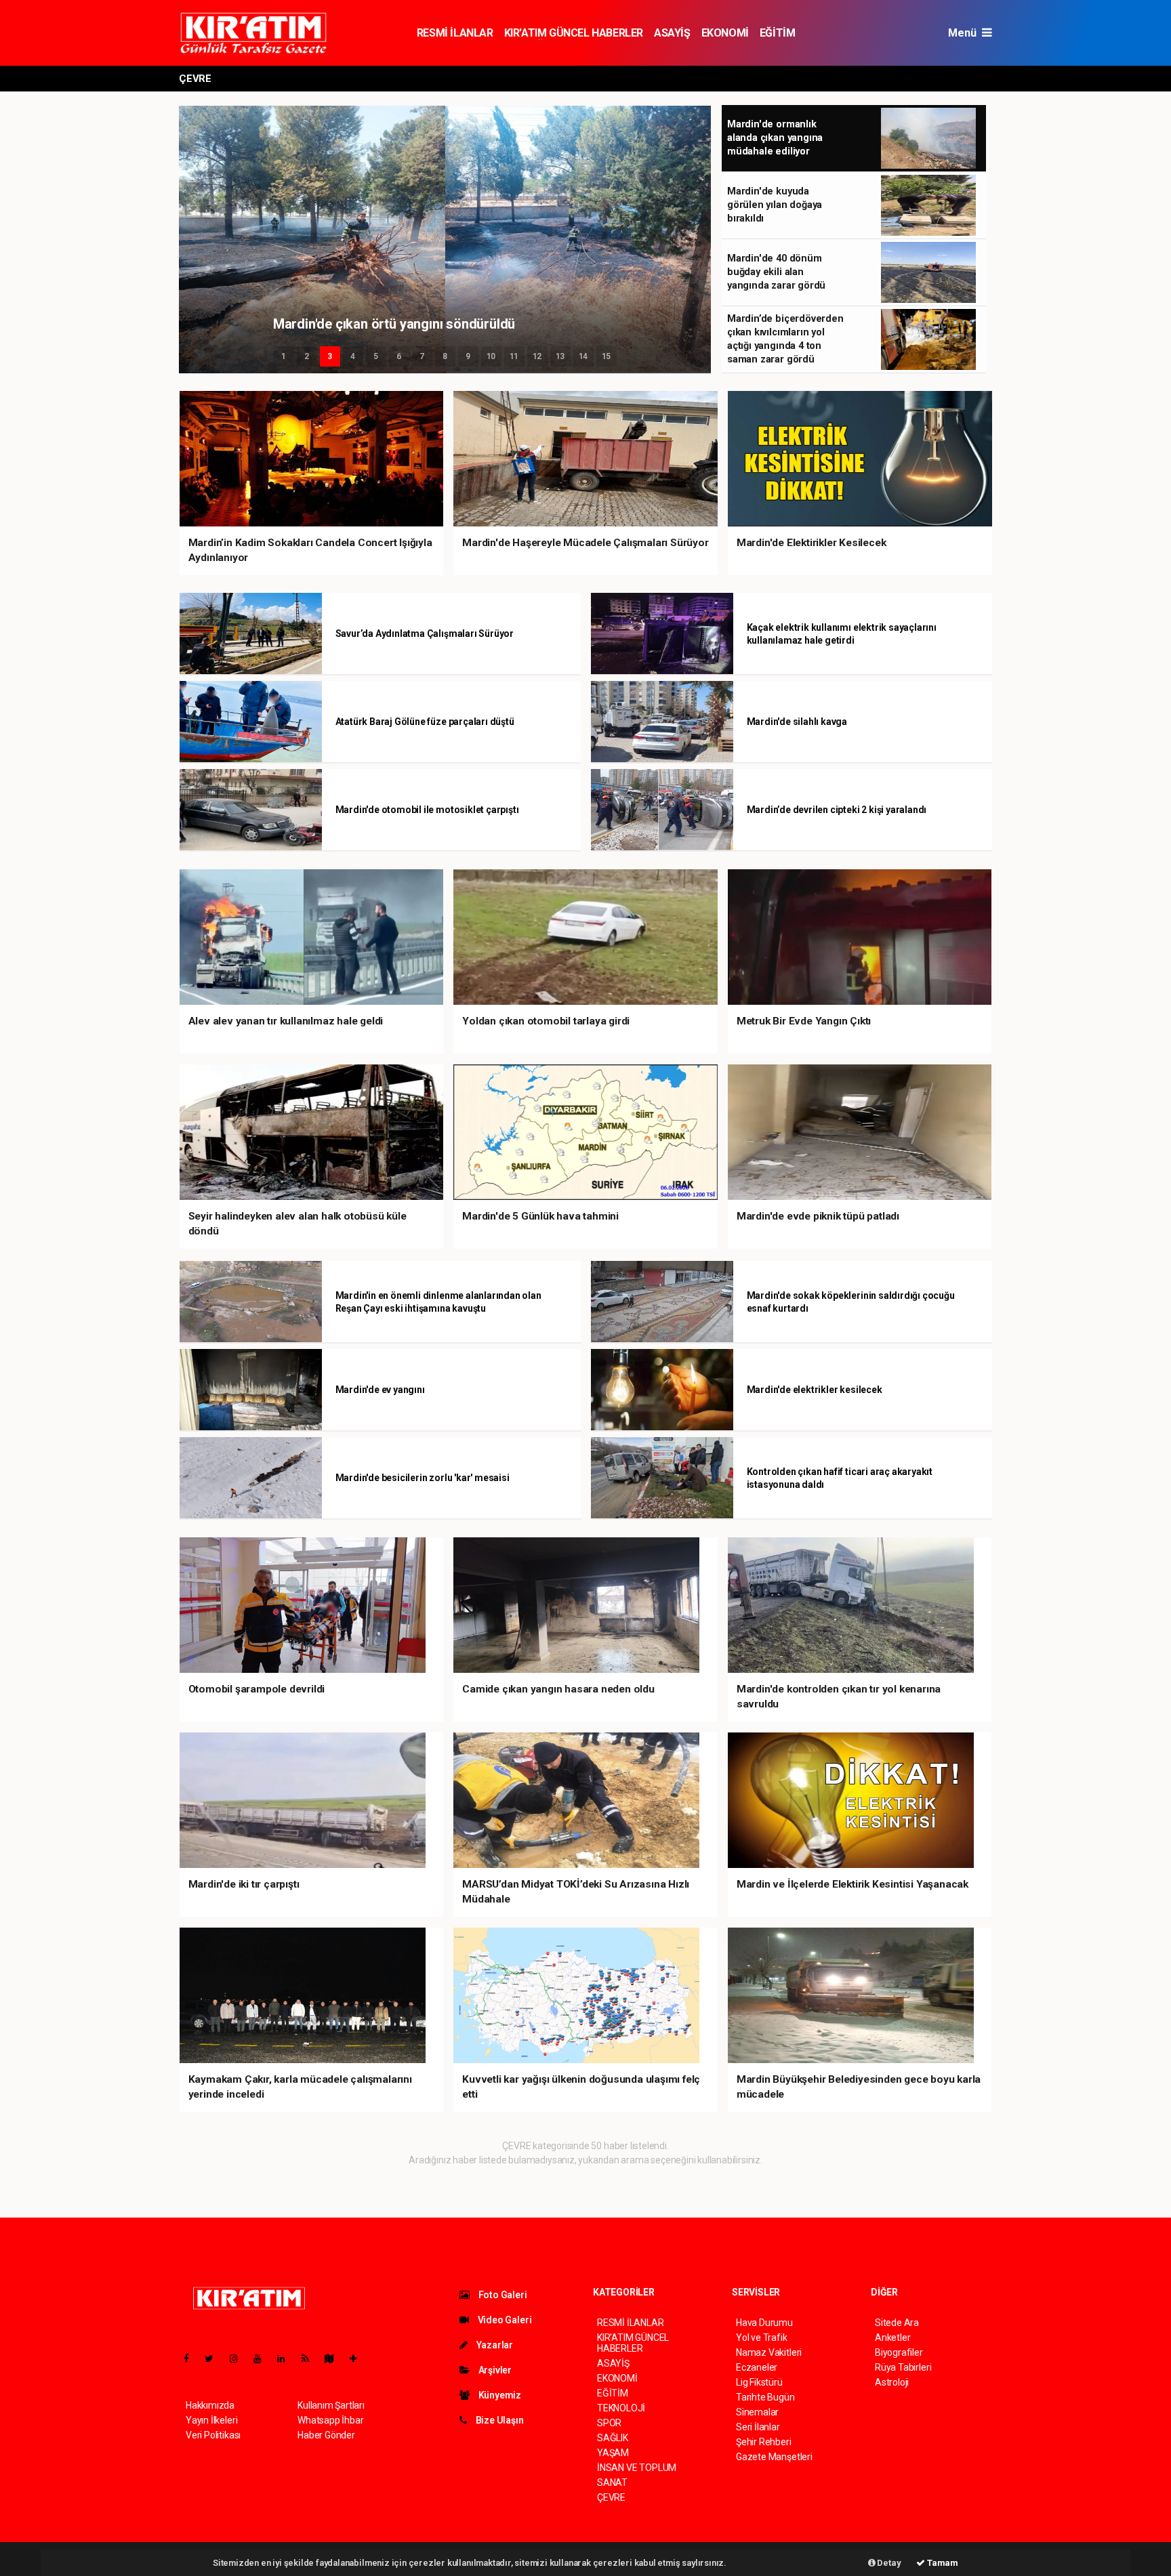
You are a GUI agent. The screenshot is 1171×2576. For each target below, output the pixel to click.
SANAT (612, 2482)
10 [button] (491, 356)
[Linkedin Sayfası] (287, 2359)
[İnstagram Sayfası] (239, 2359)
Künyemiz (499, 2395)
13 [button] (560, 356)
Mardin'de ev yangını (380, 1390)
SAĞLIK (613, 2438)
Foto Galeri (502, 2295)
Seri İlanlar (758, 2427)
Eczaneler (757, 2367)
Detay (888, 2563)
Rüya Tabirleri (903, 2367)
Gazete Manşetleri (774, 2457)
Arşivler (494, 2370)
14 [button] (583, 356)
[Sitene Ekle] (359, 2359)
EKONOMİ (725, 33)
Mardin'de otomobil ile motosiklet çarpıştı (427, 810)
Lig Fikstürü (759, 2382)
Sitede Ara (897, 2323)
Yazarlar (494, 2345)
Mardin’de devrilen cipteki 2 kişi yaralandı (837, 810)
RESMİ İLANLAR (455, 33)
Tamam (942, 2563)
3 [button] (330, 356)
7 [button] (422, 356)
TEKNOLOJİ (621, 2408)
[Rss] (311, 2359)
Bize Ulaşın (499, 2420)
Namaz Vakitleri (769, 2352)
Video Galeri (504, 2320)
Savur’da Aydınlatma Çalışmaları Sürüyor (425, 633)
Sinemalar (757, 2412)
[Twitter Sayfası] (214, 2359)
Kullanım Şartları (331, 2405)
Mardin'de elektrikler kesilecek (815, 1390)
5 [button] (376, 356)
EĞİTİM (778, 33)
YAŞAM (613, 2453)
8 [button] (445, 356)
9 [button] (468, 356)
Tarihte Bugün (765, 2397)
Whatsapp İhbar (330, 2420)
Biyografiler (899, 2352)
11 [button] (514, 356)
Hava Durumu (764, 2323)
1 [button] (284, 356)
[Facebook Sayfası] (192, 2359)
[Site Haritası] (335, 2359)
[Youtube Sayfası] (263, 2359)
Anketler (892, 2338)
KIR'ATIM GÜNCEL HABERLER (574, 33)
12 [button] (537, 356)
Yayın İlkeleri (211, 2420)
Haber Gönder (326, 2435)
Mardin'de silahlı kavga (797, 722)
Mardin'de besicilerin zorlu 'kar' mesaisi (423, 1478)
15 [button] (607, 356)
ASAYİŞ (672, 33)
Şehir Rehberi (764, 2442)
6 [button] (399, 356)
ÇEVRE (611, 2497)
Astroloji (892, 2382)
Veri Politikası (213, 2435)
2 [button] (307, 356)
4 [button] (353, 356)
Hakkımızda (210, 2405)
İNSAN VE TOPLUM (637, 2468)
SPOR (609, 2423)
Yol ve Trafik (762, 2338)
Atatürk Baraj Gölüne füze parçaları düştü (425, 722)
